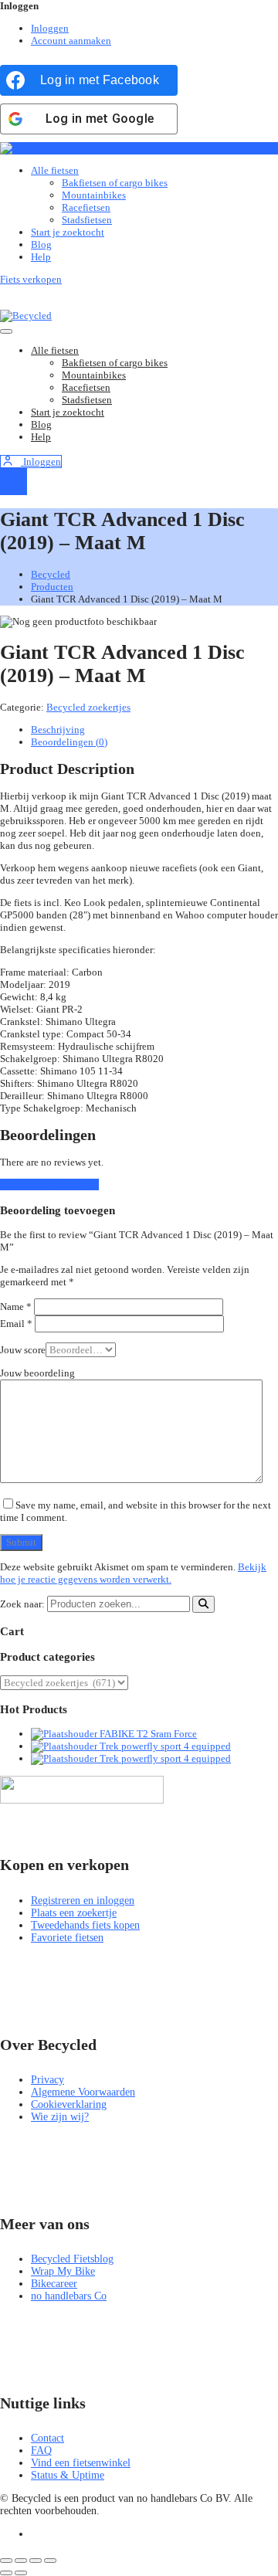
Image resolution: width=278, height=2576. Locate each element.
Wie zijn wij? (60, 2117)
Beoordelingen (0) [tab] (69, 742)
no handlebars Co (69, 2296)
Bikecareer (54, 2284)
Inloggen (50, 28)
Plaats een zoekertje (74, 1913)
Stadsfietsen (87, 220)
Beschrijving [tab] (58, 730)
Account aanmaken (71, 41)
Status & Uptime (68, 2475)
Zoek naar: (22, 1604)
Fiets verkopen (31, 279)
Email (16, 1324)
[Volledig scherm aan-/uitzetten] (21, 2561)
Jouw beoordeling (37, 1373)
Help (41, 257)
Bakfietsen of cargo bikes (115, 183)
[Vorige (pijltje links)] (6, 2573)
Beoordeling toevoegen (49, 1184)
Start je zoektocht (68, 232)
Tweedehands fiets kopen (85, 1925)
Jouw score (23, 1350)
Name (16, 1307)
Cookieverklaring (69, 2104)
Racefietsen (86, 207)
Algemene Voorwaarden (83, 2092)
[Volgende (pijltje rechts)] (21, 2573)
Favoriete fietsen (67, 1938)
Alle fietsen (55, 170)
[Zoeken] (203, 1604)
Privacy (47, 2080)
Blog (41, 244)
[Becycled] (26, 148)
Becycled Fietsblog (72, 2259)
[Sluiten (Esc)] (50, 2561)
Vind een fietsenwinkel (81, 2463)
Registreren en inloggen (83, 1901)
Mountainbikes (94, 195)
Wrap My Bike (63, 2271)
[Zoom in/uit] (6, 2561)
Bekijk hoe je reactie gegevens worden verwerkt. (133, 1573)
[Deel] (36, 2561)
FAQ (41, 2450)
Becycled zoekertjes (88, 707)
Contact (47, 2438)
